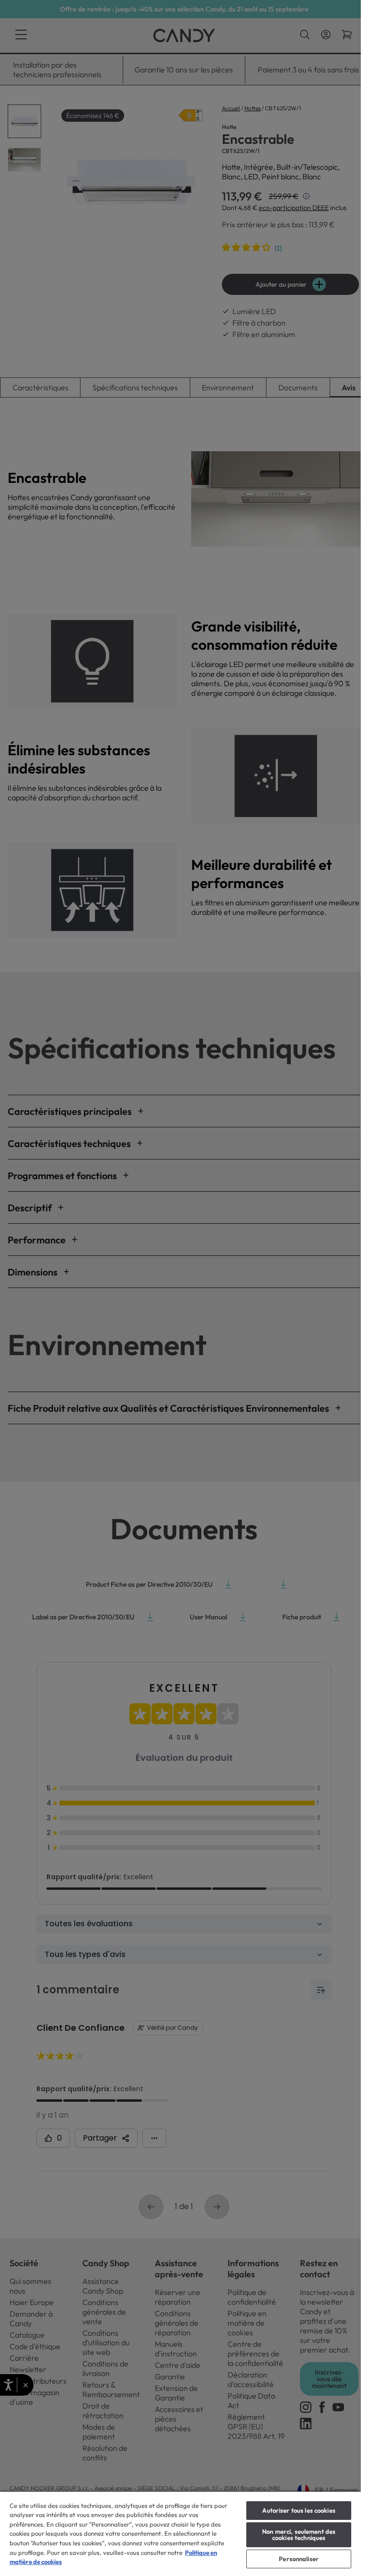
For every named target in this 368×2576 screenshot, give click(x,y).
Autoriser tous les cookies (299, 2510)
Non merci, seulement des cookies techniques (299, 2535)
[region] (180, 2533)
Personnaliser (299, 2559)
